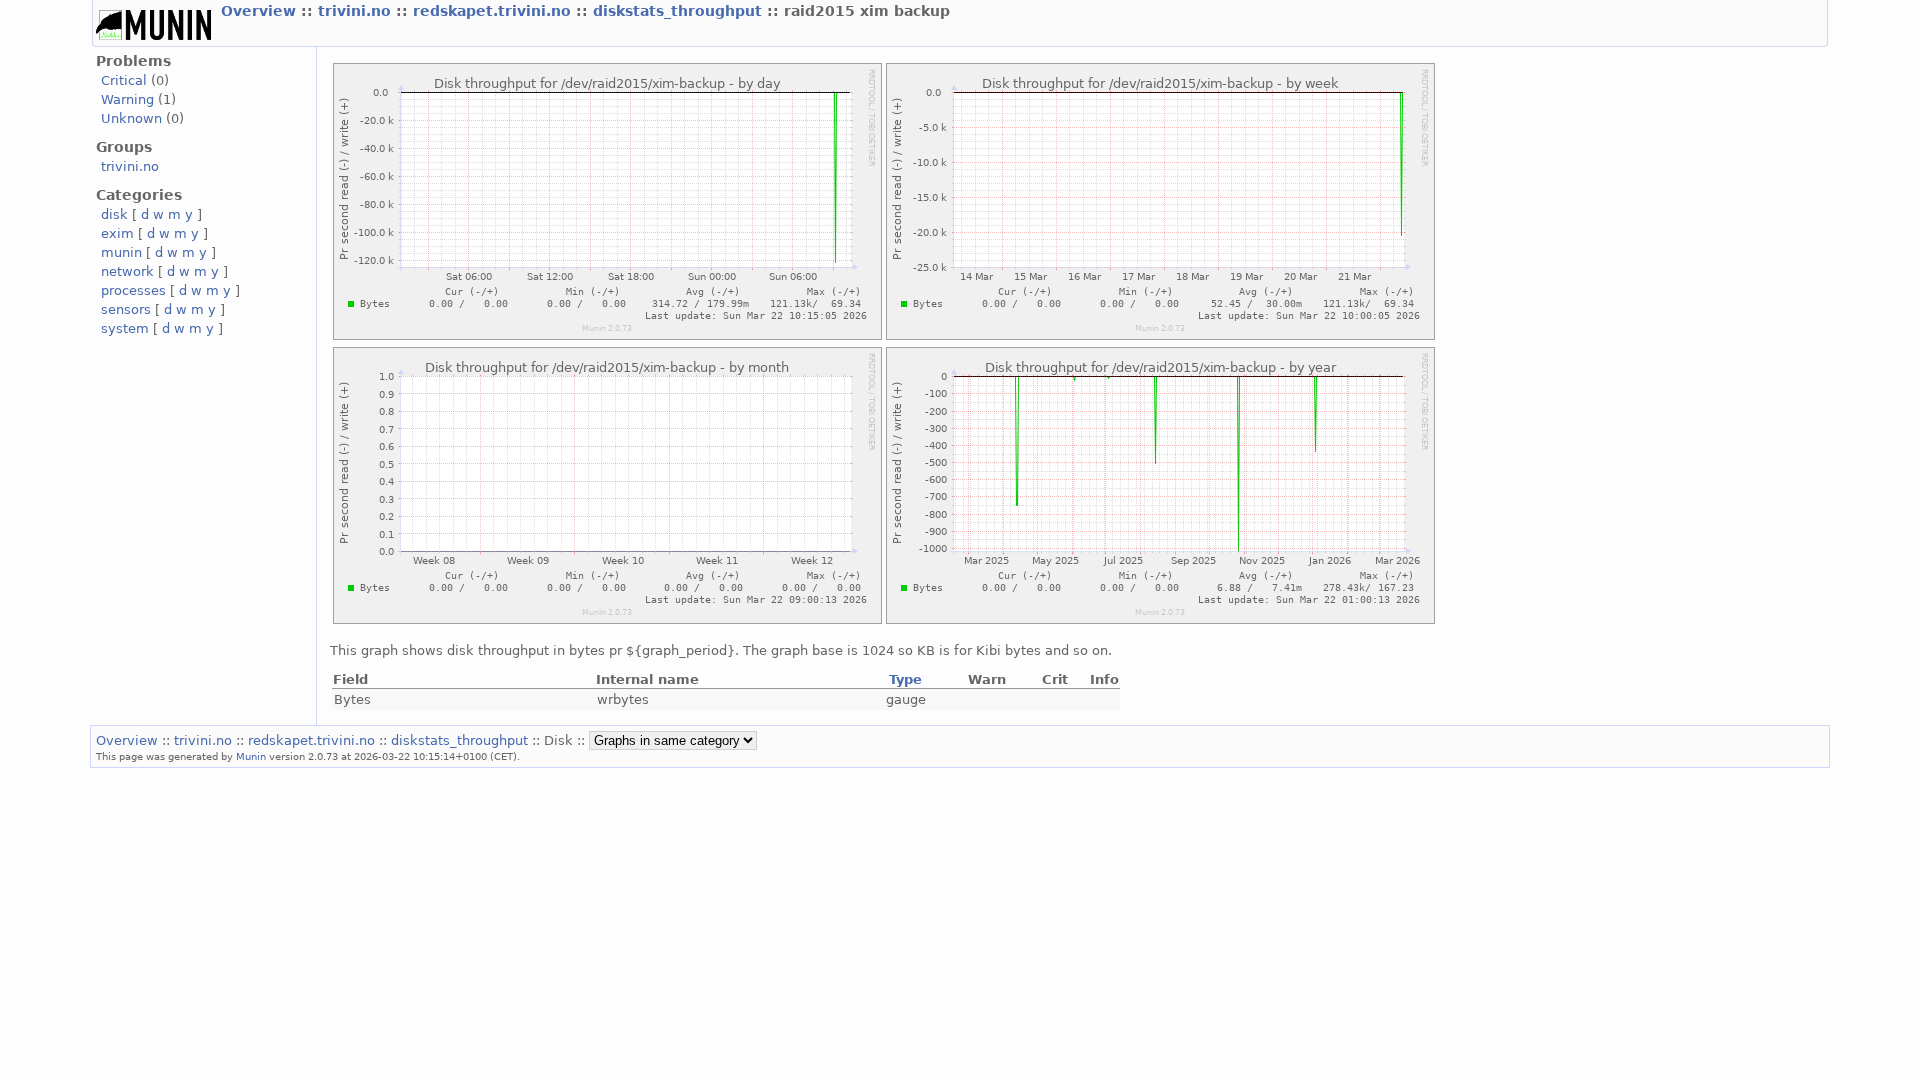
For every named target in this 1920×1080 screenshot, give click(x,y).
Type (905, 679)
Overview (261, 11)
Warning (127, 99)
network (127, 271)
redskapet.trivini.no (494, 11)
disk (114, 214)
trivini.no (357, 11)
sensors (126, 309)
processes (133, 290)
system (125, 328)
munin (121, 252)
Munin (251, 756)
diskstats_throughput (680, 11)
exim (117, 233)
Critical (124, 80)
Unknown (131, 118)
